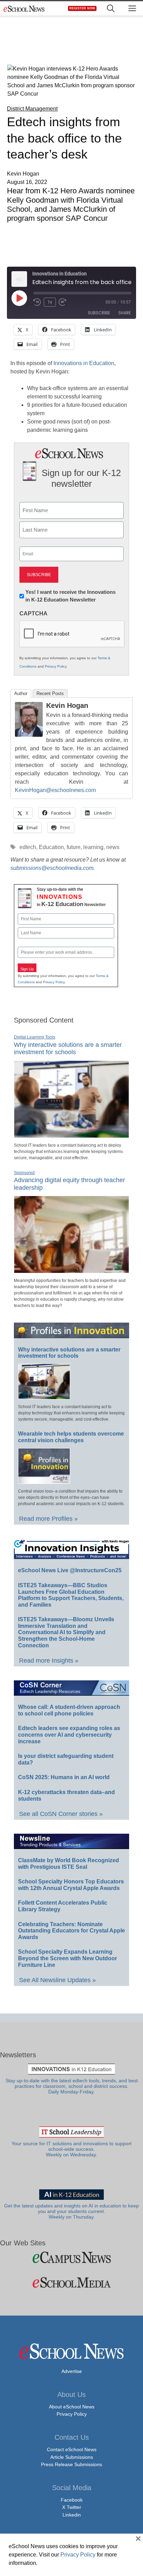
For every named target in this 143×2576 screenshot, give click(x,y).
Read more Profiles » (48, 1519)
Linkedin (72, 2515)
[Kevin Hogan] (29, 735)
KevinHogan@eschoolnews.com (55, 790)
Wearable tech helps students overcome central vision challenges (71, 1437)
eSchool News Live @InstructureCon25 (70, 1570)
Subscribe (99, 313)
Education (51, 847)
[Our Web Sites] (71, 2257)
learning (93, 847)
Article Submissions (72, 2457)
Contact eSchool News (72, 2449)
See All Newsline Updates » (57, 1980)
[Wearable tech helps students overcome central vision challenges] (44, 1481)
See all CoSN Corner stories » (61, 1814)
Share (125, 313)
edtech (28, 847)
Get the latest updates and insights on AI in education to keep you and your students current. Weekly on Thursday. (71, 2212)
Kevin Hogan (67, 705)
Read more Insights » (49, 1661)
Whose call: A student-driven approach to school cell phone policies (69, 1710)
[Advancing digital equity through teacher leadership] (71, 1270)
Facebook (72, 2500)
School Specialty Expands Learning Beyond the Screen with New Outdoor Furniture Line (68, 1958)
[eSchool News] (24, 9)
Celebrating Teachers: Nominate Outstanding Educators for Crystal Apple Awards (71, 1931)
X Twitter (72, 2507)
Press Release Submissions (71, 2464)
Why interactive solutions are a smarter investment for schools (68, 1049)
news (113, 847)
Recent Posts (50, 693)
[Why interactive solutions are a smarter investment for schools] (71, 1135)
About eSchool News (72, 2407)
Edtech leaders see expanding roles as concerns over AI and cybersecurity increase (69, 1735)
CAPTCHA (33, 613)
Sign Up (27, 969)
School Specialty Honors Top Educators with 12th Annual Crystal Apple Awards (71, 1885)
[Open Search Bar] (111, 9)
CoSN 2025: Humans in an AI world (64, 1777)
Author (21, 693)
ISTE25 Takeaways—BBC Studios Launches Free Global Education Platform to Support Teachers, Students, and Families (71, 1595)
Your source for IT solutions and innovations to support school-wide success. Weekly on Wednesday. (71, 2149)
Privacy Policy (56, 666)
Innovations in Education (84, 363)
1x (50, 302)
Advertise (72, 2371)
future (74, 847)
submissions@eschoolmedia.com (52, 868)
